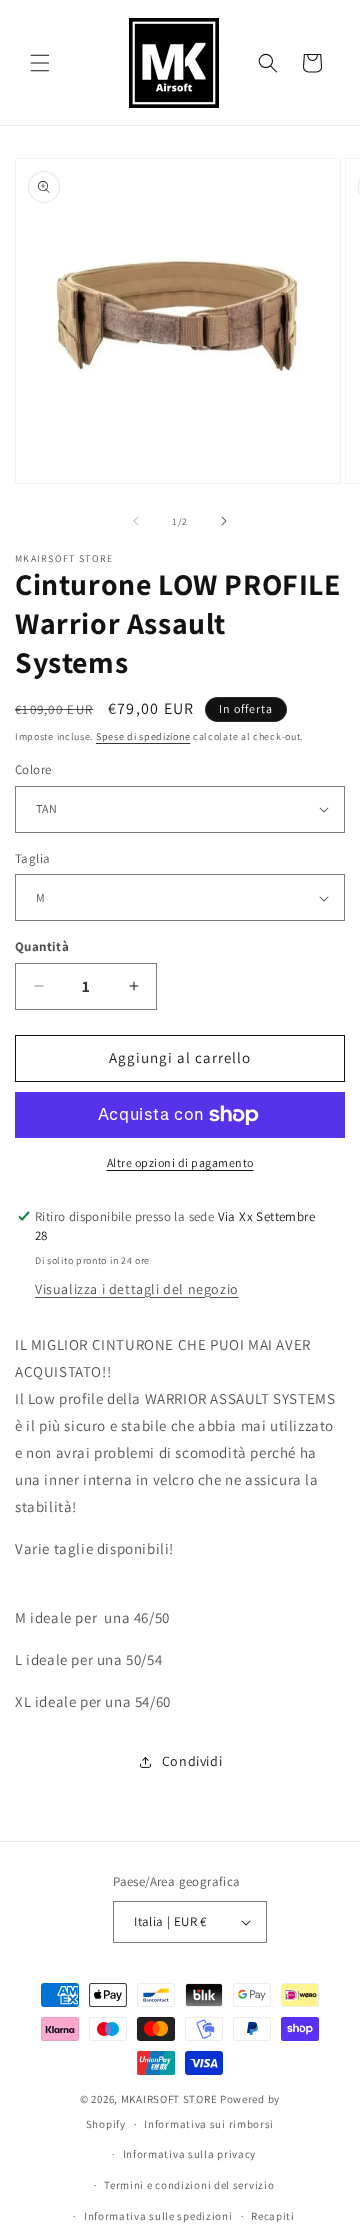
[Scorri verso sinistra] (136, 521)
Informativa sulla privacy (190, 2154)
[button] (40, 63)
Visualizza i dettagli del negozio (137, 1289)
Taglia (32, 858)
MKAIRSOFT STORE (169, 2099)
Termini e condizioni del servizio (189, 2185)
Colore (33, 769)
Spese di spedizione (143, 736)
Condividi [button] (192, 1761)
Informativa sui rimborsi (209, 2124)
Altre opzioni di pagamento (180, 1162)
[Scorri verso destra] (224, 521)
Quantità (42, 946)
